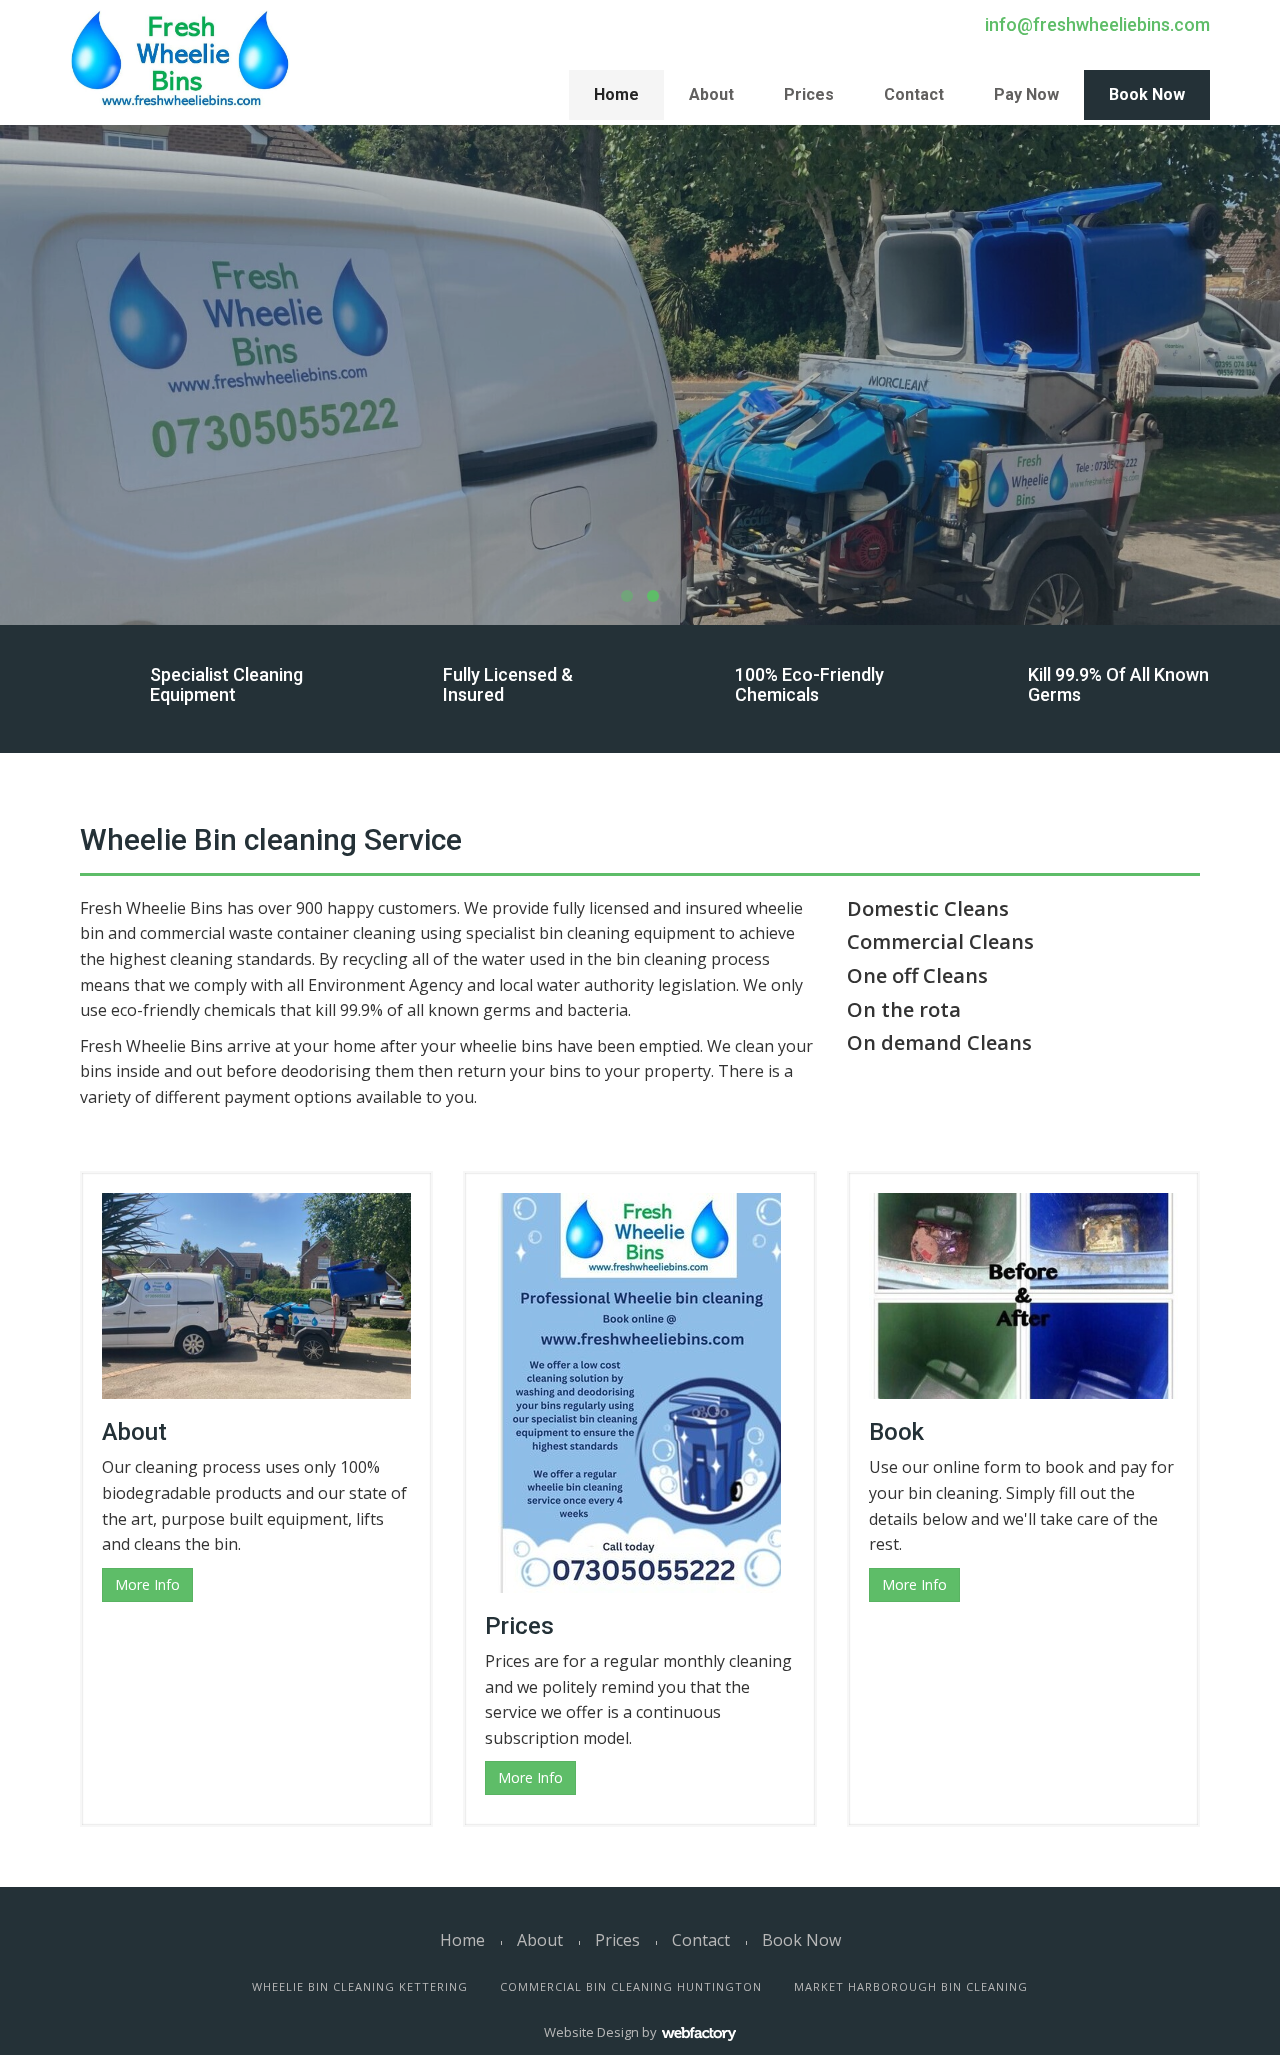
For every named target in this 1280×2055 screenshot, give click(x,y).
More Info (147, 1584)
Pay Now (1026, 94)
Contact (914, 94)
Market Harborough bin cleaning (911, 1986)
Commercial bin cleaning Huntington (631, 1986)
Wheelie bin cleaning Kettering (360, 1986)
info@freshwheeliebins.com (1097, 24)
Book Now (1147, 94)
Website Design (591, 2032)
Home (616, 94)
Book (896, 1432)
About (711, 94)
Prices (809, 94)
